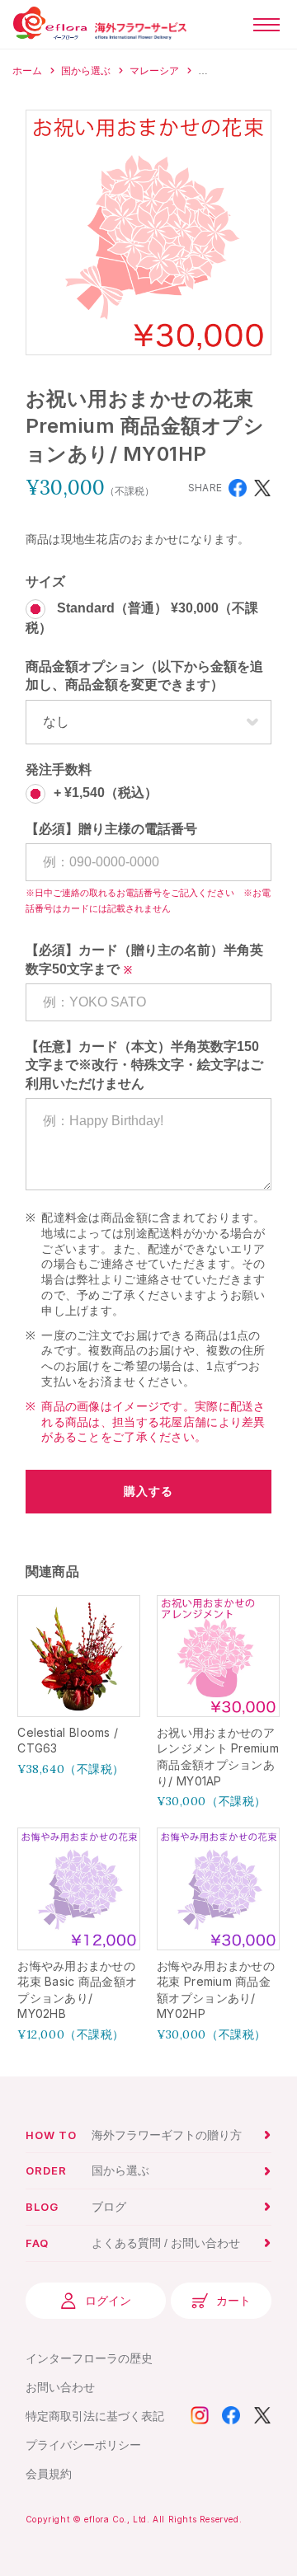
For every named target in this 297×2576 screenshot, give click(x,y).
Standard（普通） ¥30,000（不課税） (142, 619)
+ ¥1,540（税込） (106, 793)
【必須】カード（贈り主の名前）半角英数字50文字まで (144, 959)
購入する (148, 1491)
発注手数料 (59, 770)
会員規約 (49, 2474)
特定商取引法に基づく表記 (95, 2416)
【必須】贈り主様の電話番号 (111, 829)
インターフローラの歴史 (89, 2358)
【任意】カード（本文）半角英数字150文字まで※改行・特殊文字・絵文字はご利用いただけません (144, 1065)
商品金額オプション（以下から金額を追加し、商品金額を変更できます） (144, 676)
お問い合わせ (60, 2387)
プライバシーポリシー (83, 2445)
